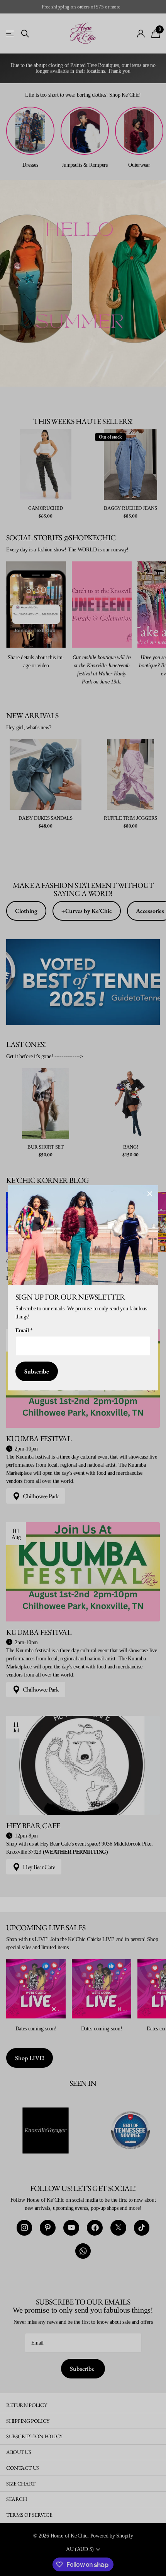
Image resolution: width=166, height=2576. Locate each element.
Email (24, 1331)
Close (150, 1194)
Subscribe (37, 1372)
